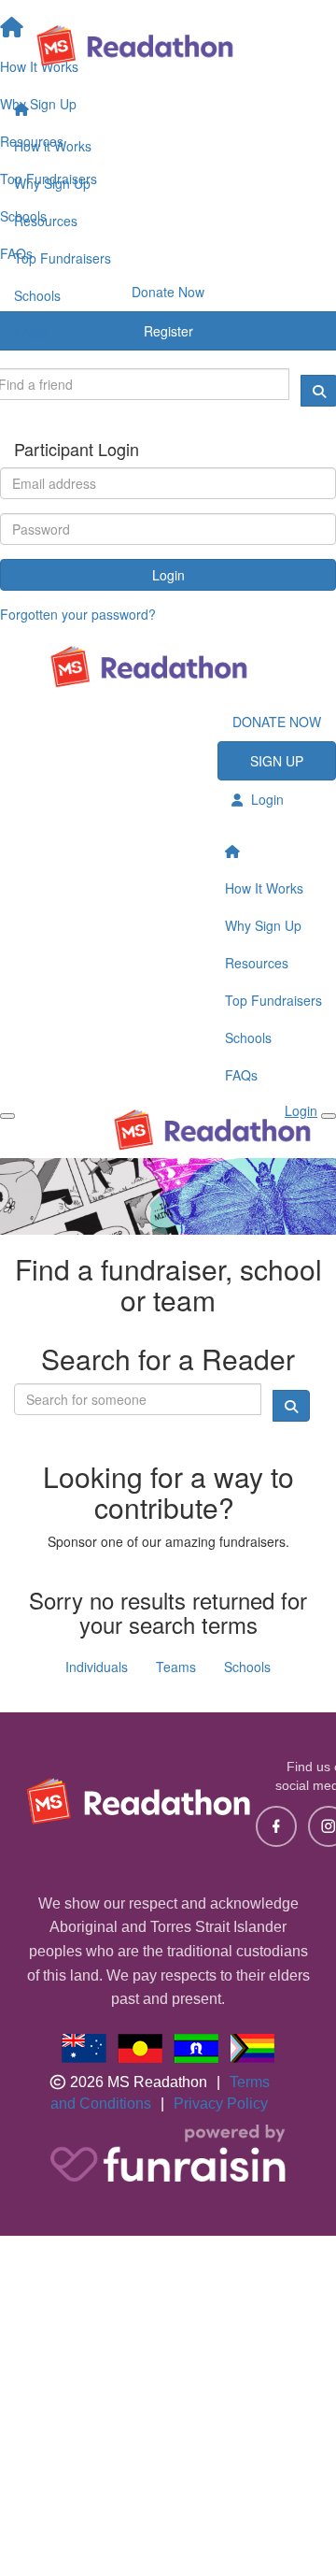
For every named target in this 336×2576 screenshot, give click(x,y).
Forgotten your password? (78, 614)
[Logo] (168, 45)
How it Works (53, 146)
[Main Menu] (7, 1116)
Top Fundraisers (63, 258)
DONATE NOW (277, 722)
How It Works (264, 888)
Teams (176, 1667)
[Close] (329, 1116)
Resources (46, 221)
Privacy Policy (221, 2104)
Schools (37, 295)
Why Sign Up (52, 183)
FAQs (30, 333)
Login (168, 575)
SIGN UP (277, 761)
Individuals (97, 1667)
